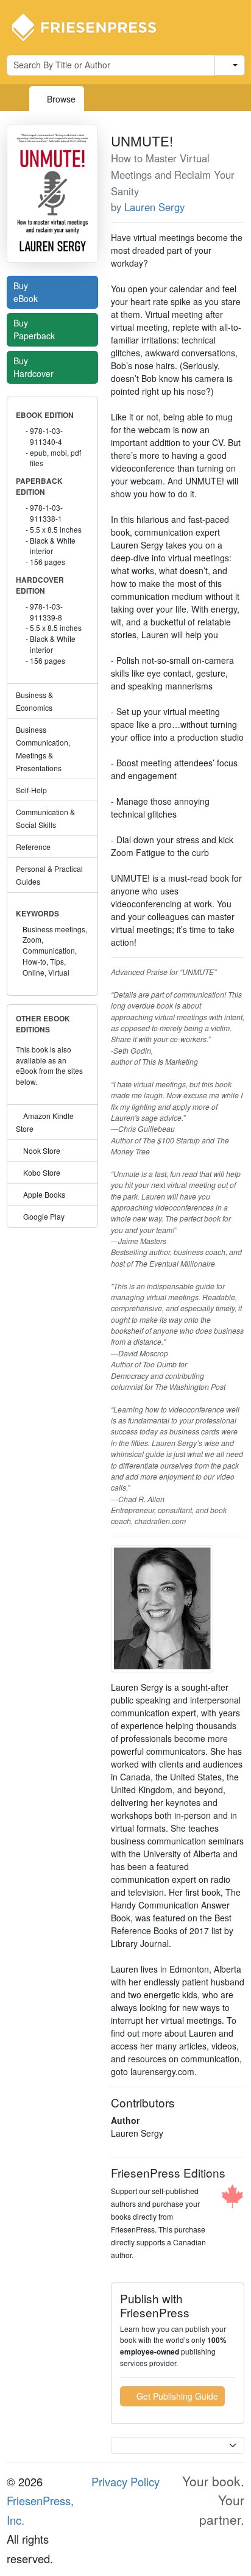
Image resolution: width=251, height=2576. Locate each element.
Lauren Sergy (154, 207)
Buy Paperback (35, 329)
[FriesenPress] (92, 26)
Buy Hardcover (35, 367)
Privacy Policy (125, 2481)
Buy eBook (27, 292)
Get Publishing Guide (176, 2396)
